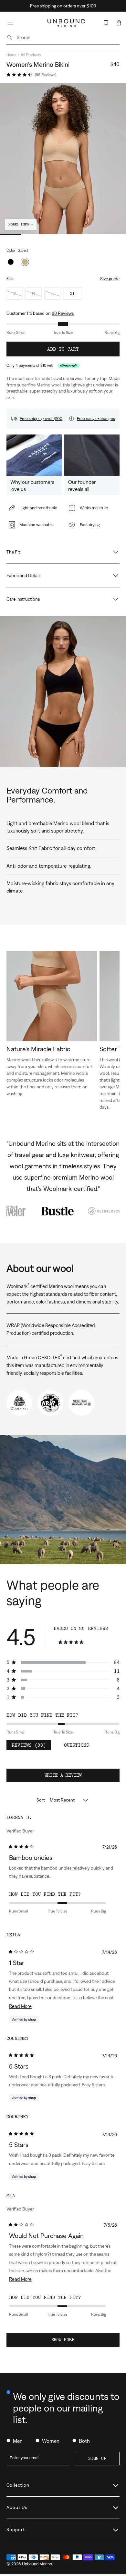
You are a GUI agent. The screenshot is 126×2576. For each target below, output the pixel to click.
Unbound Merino (37, 2564)
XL (73, 294)
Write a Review (72, 1777)
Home (11, 55)
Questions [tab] (79, 1746)
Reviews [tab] (31, 1746)
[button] (119, 23)
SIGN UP (97, 2458)
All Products (31, 55)
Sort (41, 1800)
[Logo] (66, 23)
